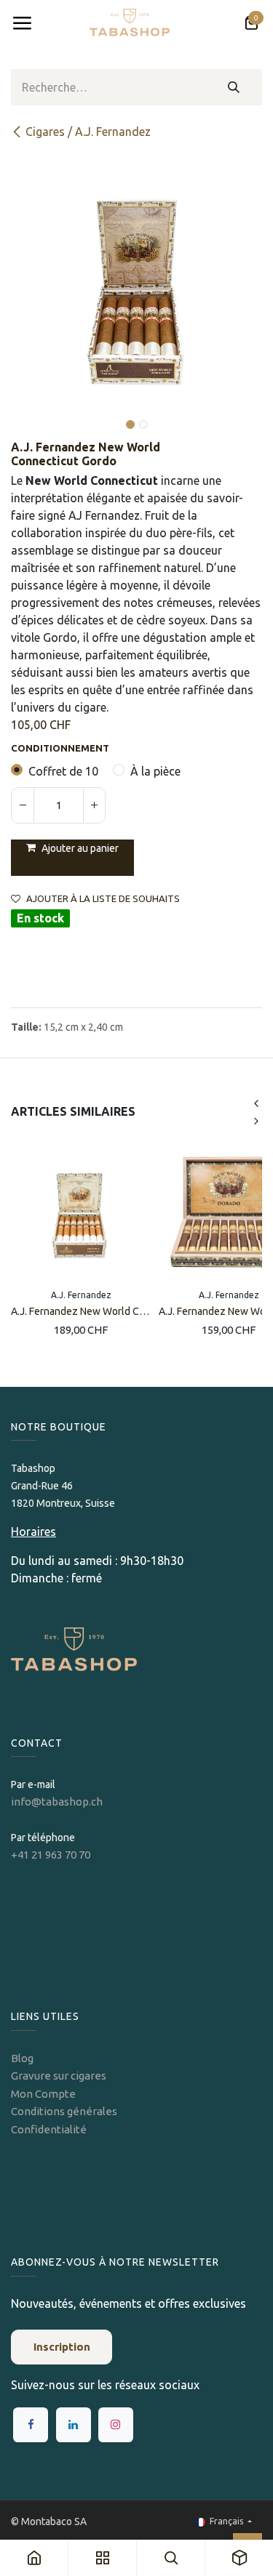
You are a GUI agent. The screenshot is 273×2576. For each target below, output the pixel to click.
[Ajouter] (94, 805)
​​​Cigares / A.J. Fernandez (88, 132)
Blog (22, 2058)
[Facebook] (31, 2425)
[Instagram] (116, 2425)
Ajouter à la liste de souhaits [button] (103, 899)
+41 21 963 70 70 (51, 1855)
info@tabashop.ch (58, 1802)
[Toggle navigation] (22, 23)
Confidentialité (49, 2129)
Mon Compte (43, 2094)
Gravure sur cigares (59, 2076)
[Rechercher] (234, 87)
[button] (24, 414)
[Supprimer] (23, 805)
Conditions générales (64, 2111)
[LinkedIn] (74, 2425)
